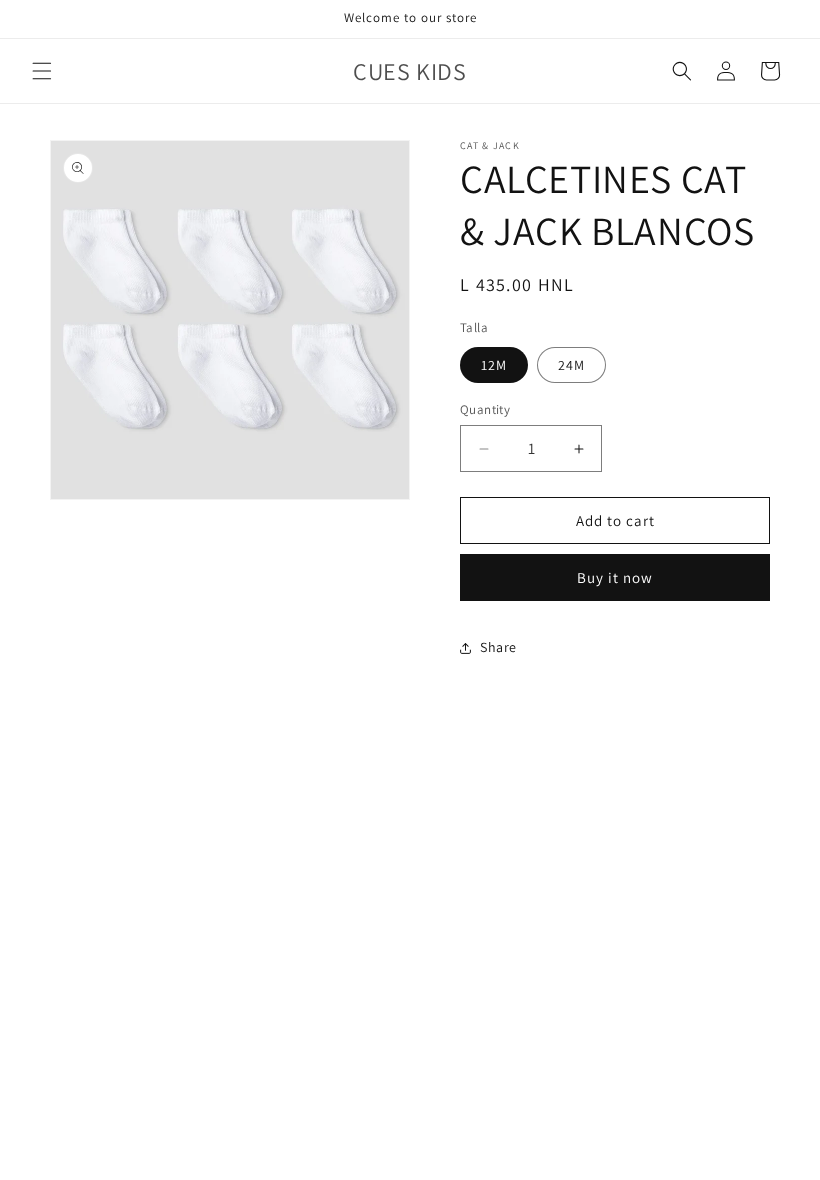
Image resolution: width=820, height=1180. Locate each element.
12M (494, 365)
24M (571, 365)
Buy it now (615, 577)
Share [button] (498, 647)
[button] (42, 71)
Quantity (485, 409)
